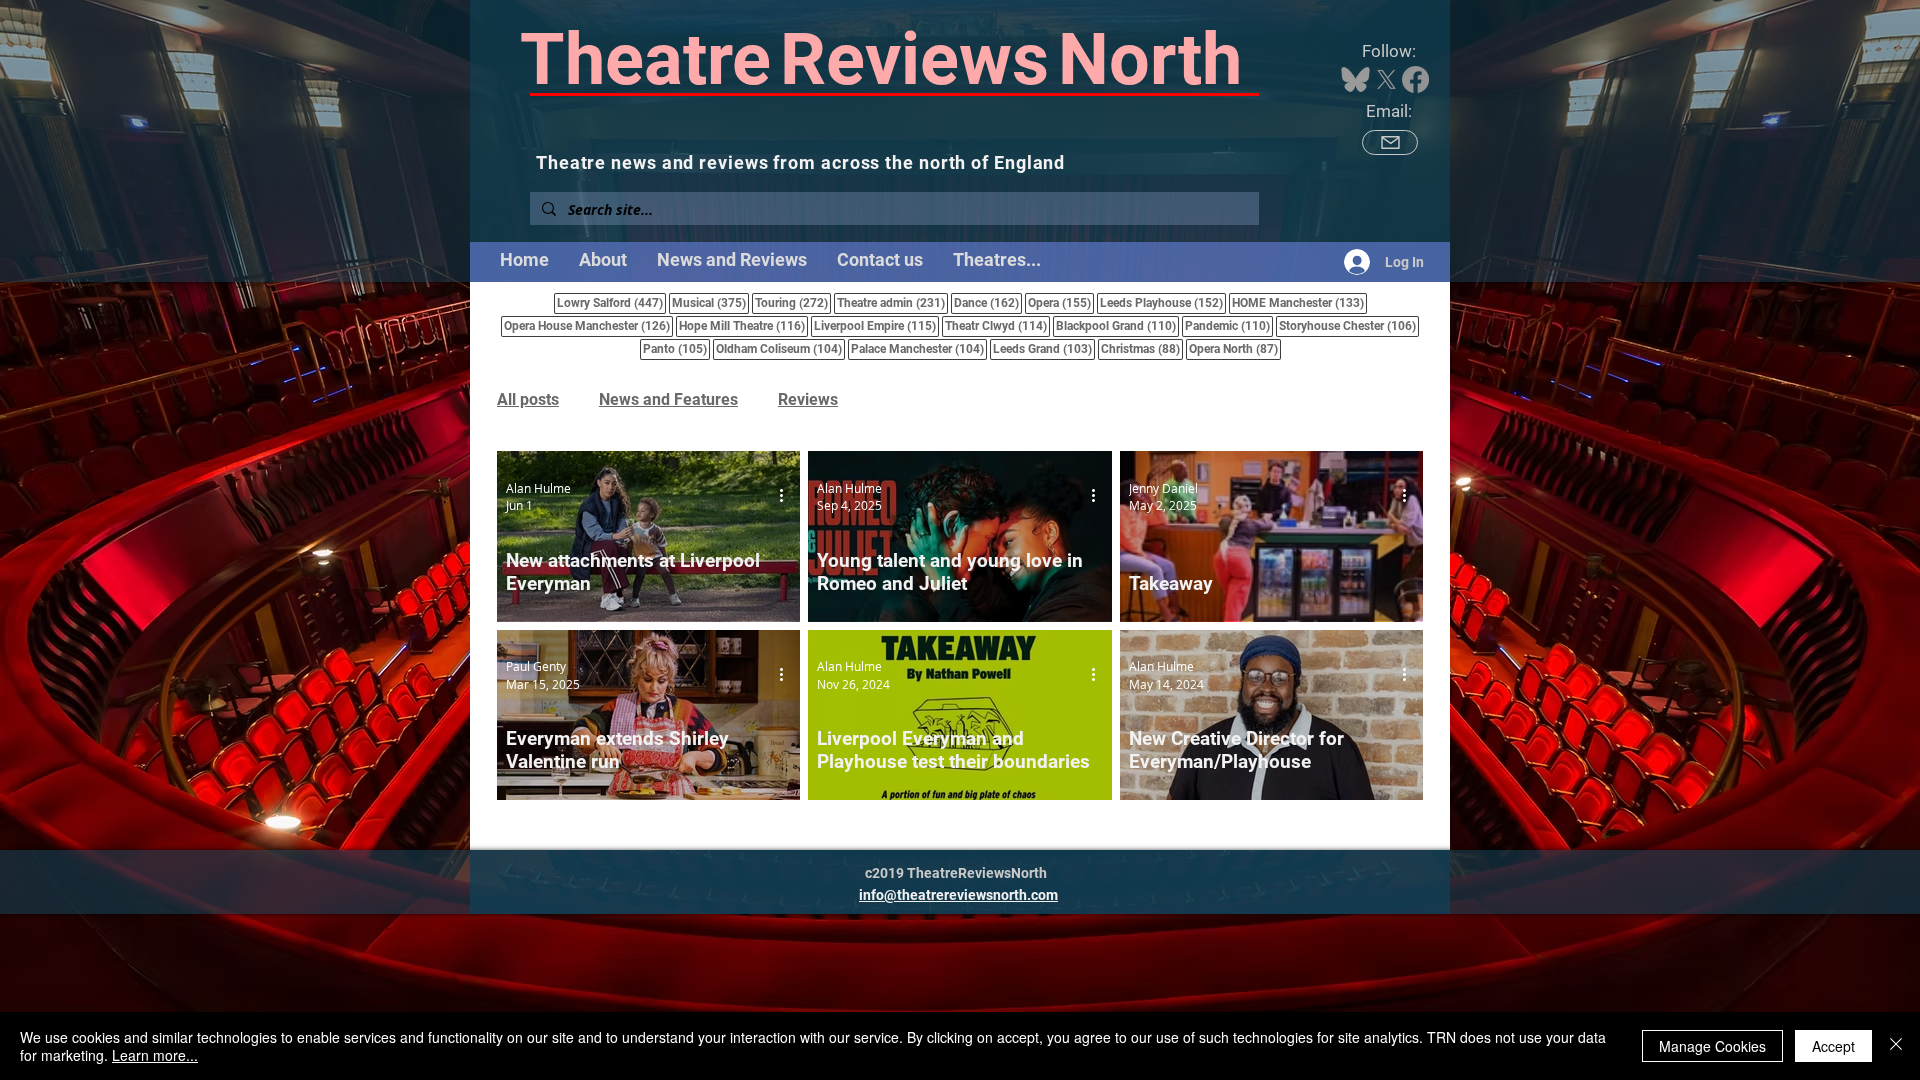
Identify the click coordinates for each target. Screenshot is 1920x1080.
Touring (793, 302)
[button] (997, 260)
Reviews (808, 399)
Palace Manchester (919, 348)
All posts (528, 399)
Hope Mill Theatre (743, 325)
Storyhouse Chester (1349, 325)
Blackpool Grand (1117, 325)
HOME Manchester (1299, 302)
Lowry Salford (611, 302)
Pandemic (1229, 325)
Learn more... (155, 1055)
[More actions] (788, 496)
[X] (1386, 79)
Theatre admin (892, 302)
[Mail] (1390, 142)
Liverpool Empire (876, 325)
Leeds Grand (1044, 348)
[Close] (1896, 1046)
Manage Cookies (1712, 1046)
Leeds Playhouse (1163, 302)
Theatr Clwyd (997, 325)
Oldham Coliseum (780, 348)
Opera (1061, 302)
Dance (988, 302)
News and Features (668, 399)
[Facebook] (1415, 79)
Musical (710, 302)
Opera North (1235, 348)
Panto (676, 348)
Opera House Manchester (588, 325)
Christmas (1142, 348)
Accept (1833, 1046)
